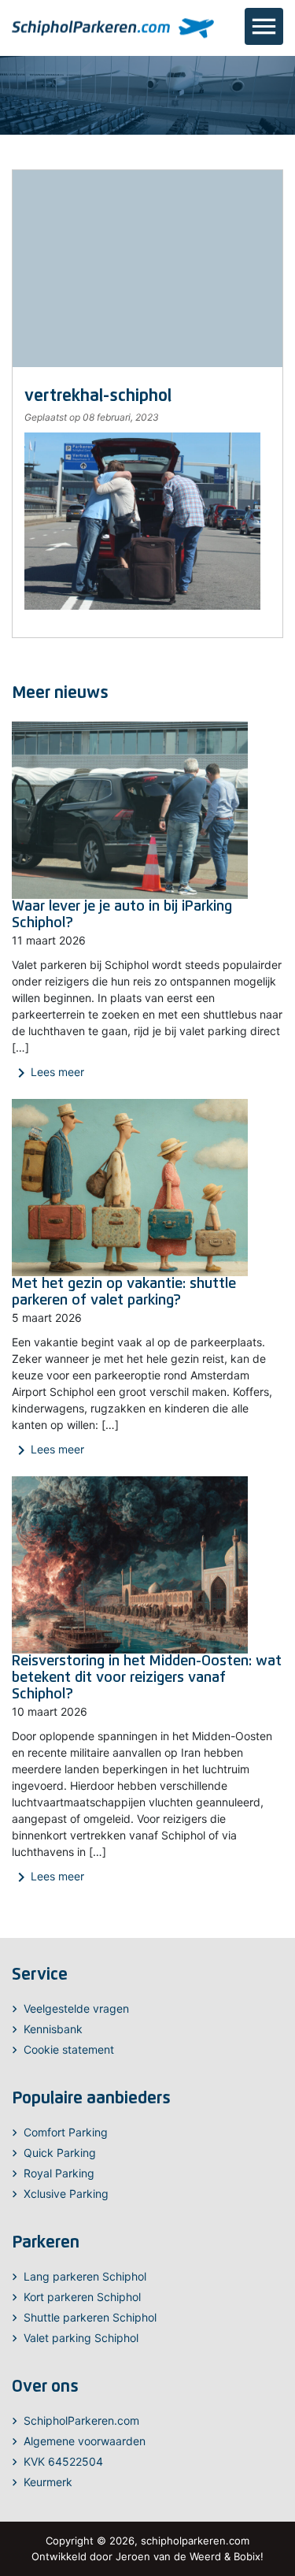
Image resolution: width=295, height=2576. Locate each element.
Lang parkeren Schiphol (85, 2276)
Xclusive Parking (66, 2194)
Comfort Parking (66, 2132)
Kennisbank (53, 2029)
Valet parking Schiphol (81, 2338)
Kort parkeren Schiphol (82, 2297)
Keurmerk (48, 2482)
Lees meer (48, 1073)
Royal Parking (59, 2173)
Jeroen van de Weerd (168, 2556)
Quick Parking (60, 2153)
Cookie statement (69, 2049)
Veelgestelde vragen (76, 2008)
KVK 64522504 (63, 2461)
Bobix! (249, 2556)
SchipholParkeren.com (81, 2420)
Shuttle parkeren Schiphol (90, 2317)
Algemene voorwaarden (85, 2441)
